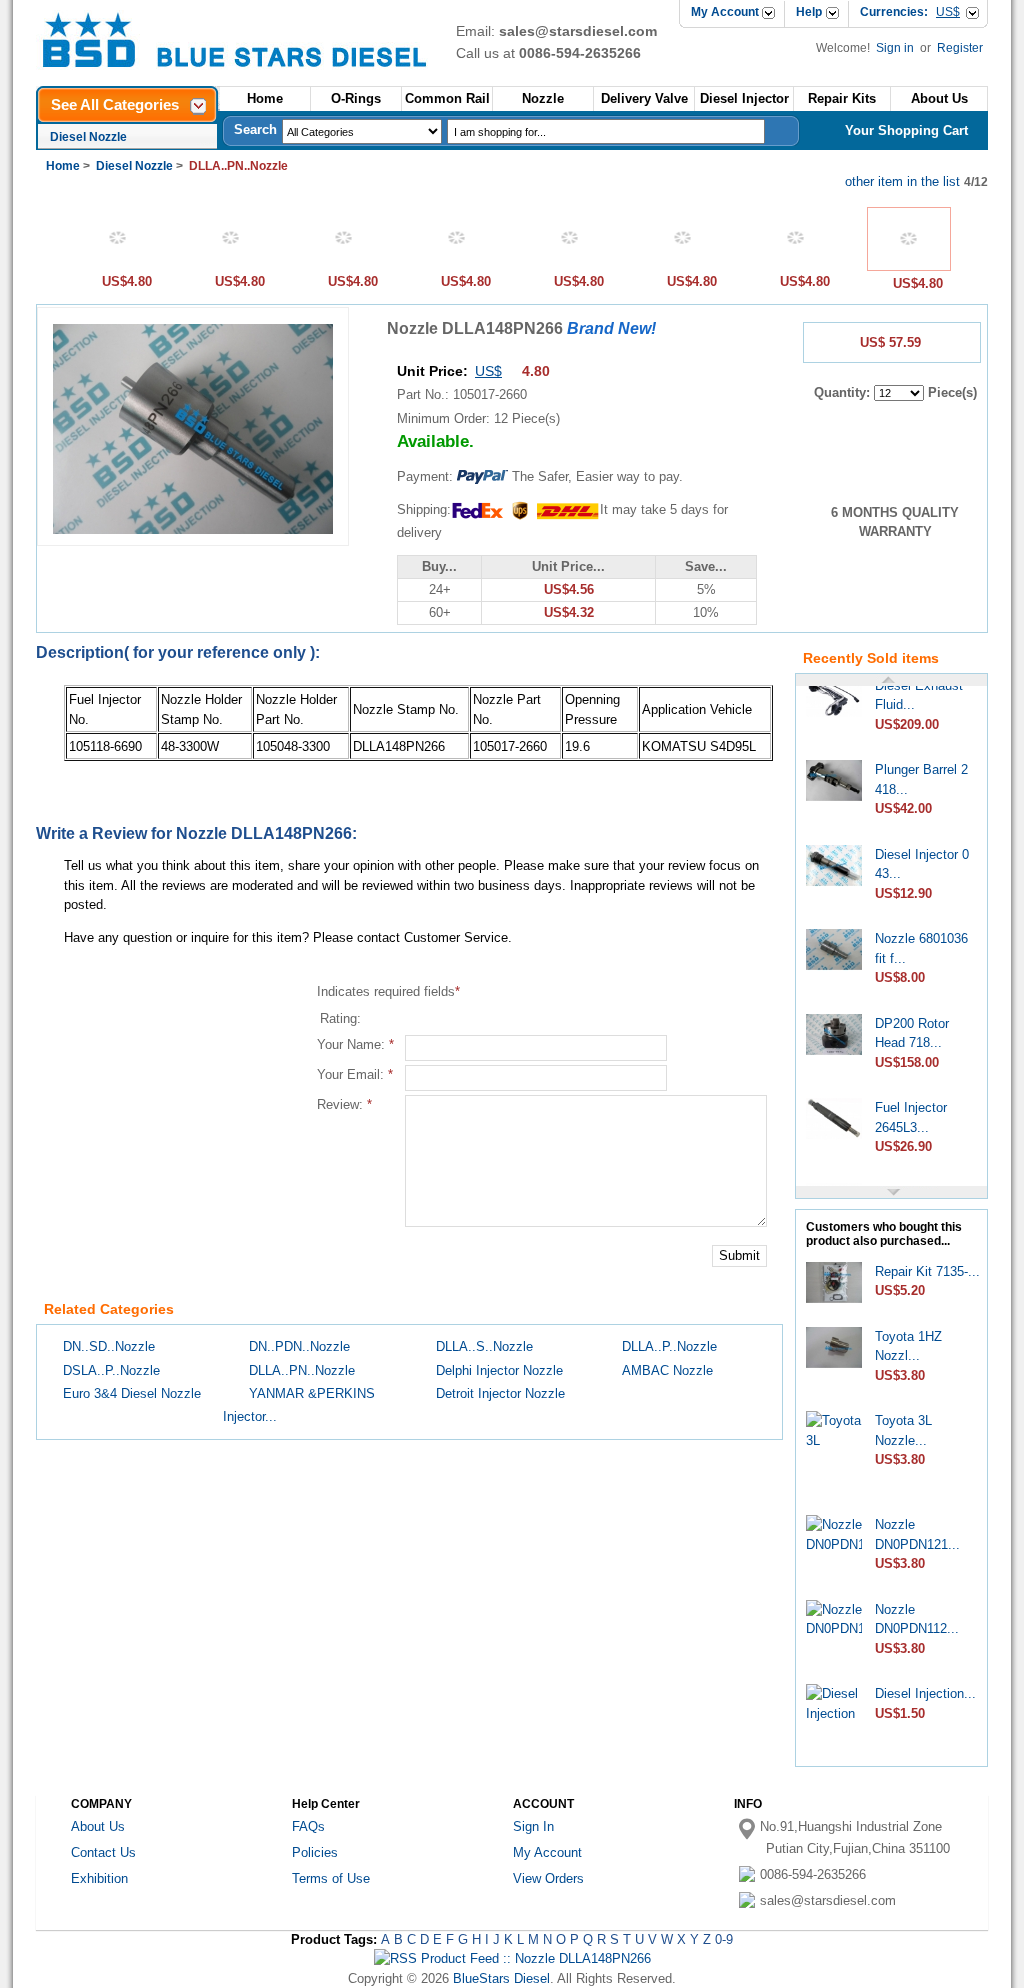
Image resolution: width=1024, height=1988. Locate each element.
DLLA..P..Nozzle (669, 1346)
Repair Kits (842, 98)
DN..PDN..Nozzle (299, 1346)
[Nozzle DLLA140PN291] (344, 264)
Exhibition (99, 1878)
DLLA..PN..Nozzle (302, 1370)
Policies (315, 1852)
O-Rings (356, 98)
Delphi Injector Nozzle (499, 1370)
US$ (488, 371)
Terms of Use (331, 1878)
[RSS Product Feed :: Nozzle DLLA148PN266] (512, 1958)
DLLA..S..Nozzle (484, 1346)
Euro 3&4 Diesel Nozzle (132, 1393)
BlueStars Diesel (501, 1978)
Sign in (896, 48)
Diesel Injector (744, 98)
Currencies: (910, 12)
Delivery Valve (644, 98)
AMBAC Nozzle (667, 1370)
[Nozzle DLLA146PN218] (796, 264)
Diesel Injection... (925, 1693)
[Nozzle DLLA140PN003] (118, 264)
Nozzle (543, 98)
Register (960, 48)
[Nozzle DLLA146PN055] (570, 264)
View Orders (548, 1878)
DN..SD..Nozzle (109, 1346)
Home (265, 98)
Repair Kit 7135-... (927, 1271)
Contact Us (103, 1852)
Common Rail (447, 98)
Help (809, 12)
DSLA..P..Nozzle (111, 1370)
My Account (725, 12)
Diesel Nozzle (88, 137)
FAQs (308, 1826)
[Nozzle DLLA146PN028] (457, 264)
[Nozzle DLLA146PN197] (683, 264)
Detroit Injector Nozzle (500, 1393)
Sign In (533, 1826)
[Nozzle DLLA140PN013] (231, 264)
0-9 (724, 1939)
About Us (98, 1826)
